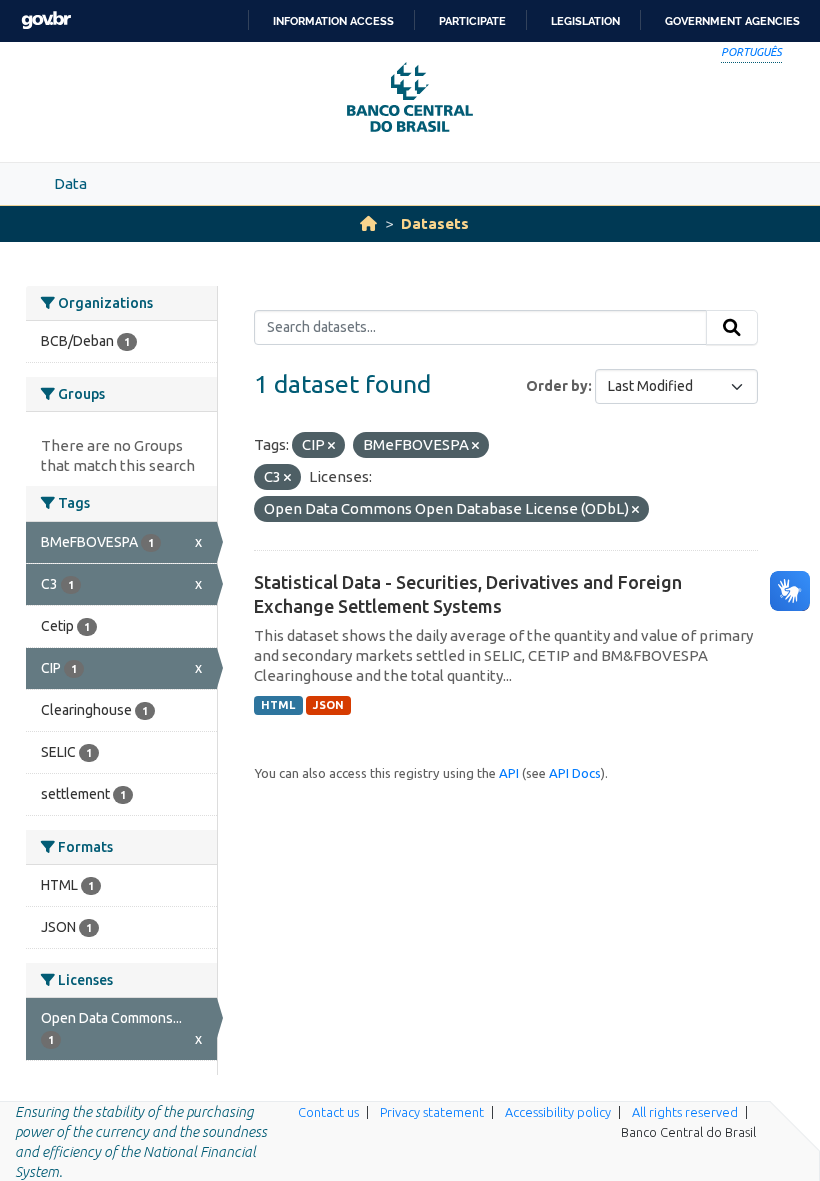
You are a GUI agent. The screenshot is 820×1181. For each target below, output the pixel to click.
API (509, 773)
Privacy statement (432, 1112)
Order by (557, 386)
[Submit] (732, 328)
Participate (472, 21)
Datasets (435, 223)
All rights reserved (685, 1112)
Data (70, 183)
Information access (333, 21)
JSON (328, 705)
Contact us (328, 1112)
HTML (278, 705)
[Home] (368, 223)
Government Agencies (732, 21)
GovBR (46, 20)
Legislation (585, 21)
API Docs (575, 773)
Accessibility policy (558, 1112)
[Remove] (331, 446)
